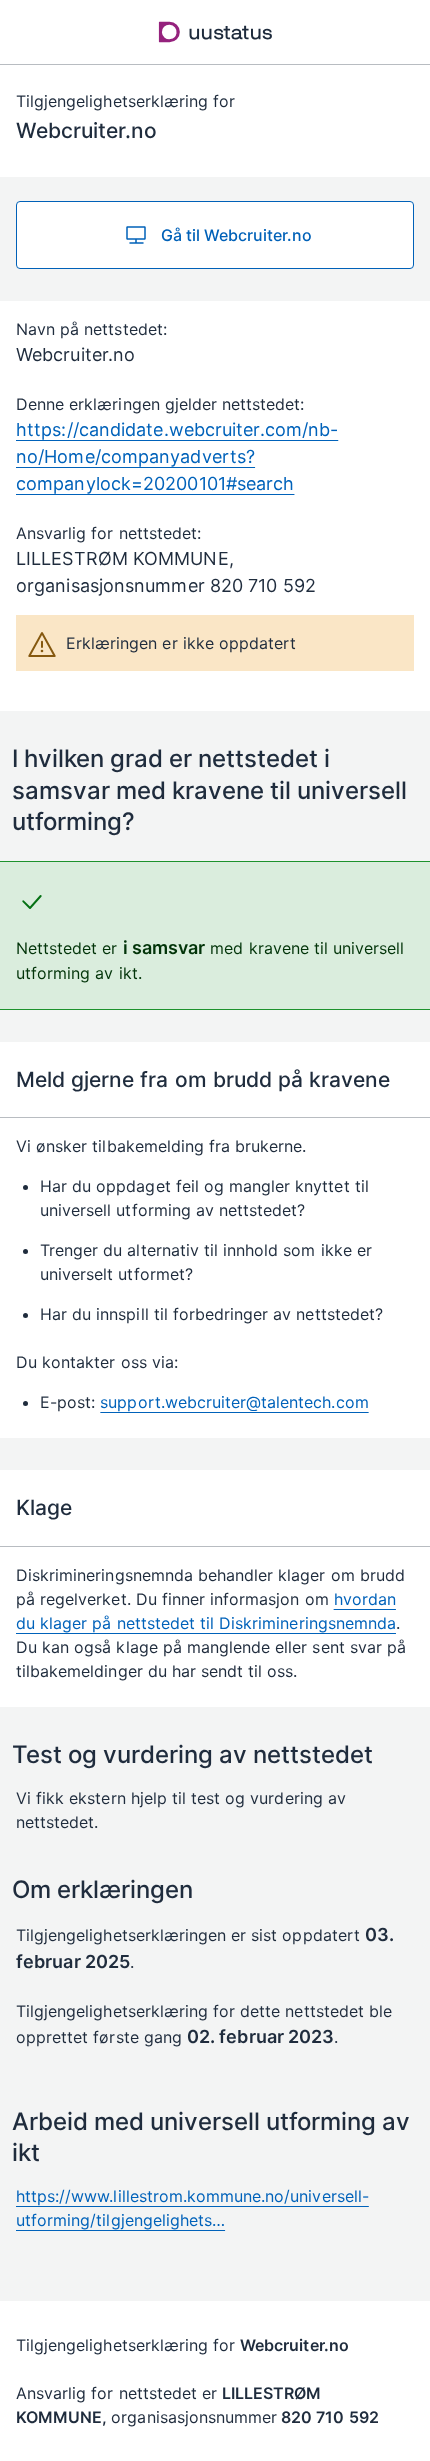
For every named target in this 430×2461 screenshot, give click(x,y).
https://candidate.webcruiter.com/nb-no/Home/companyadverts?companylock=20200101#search (177, 456)
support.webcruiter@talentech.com (234, 1402)
